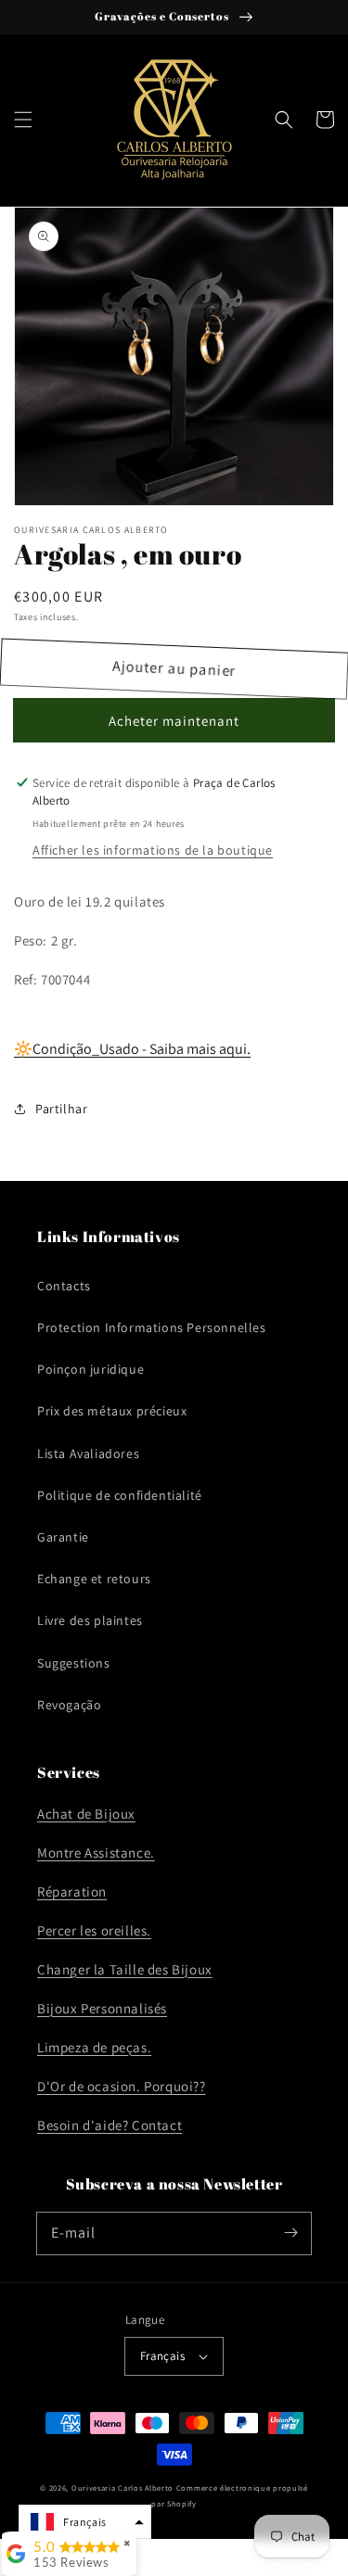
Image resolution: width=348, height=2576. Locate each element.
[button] (23, 120)
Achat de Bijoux (86, 1814)
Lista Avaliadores (88, 1453)
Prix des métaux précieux (112, 1411)
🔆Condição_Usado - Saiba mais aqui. (132, 1049)
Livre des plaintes (90, 1620)
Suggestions (74, 1663)
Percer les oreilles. (94, 1930)
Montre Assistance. (96, 1853)
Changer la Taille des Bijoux (125, 1969)
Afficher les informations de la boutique (153, 850)
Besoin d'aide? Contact (110, 2125)
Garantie (63, 1537)
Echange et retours (94, 1579)
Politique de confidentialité (120, 1495)
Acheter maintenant (174, 721)
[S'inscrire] (290, 2233)
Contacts (64, 1286)
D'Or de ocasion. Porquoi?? (122, 2086)
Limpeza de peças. (94, 2047)
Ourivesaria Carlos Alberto (122, 2487)
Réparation (72, 1891)
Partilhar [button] (61, 1109)
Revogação (69, 1705)
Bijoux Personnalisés (102, 2008)
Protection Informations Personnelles (152, 1327)
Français (162, 2356)
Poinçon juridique (90, 1369)
